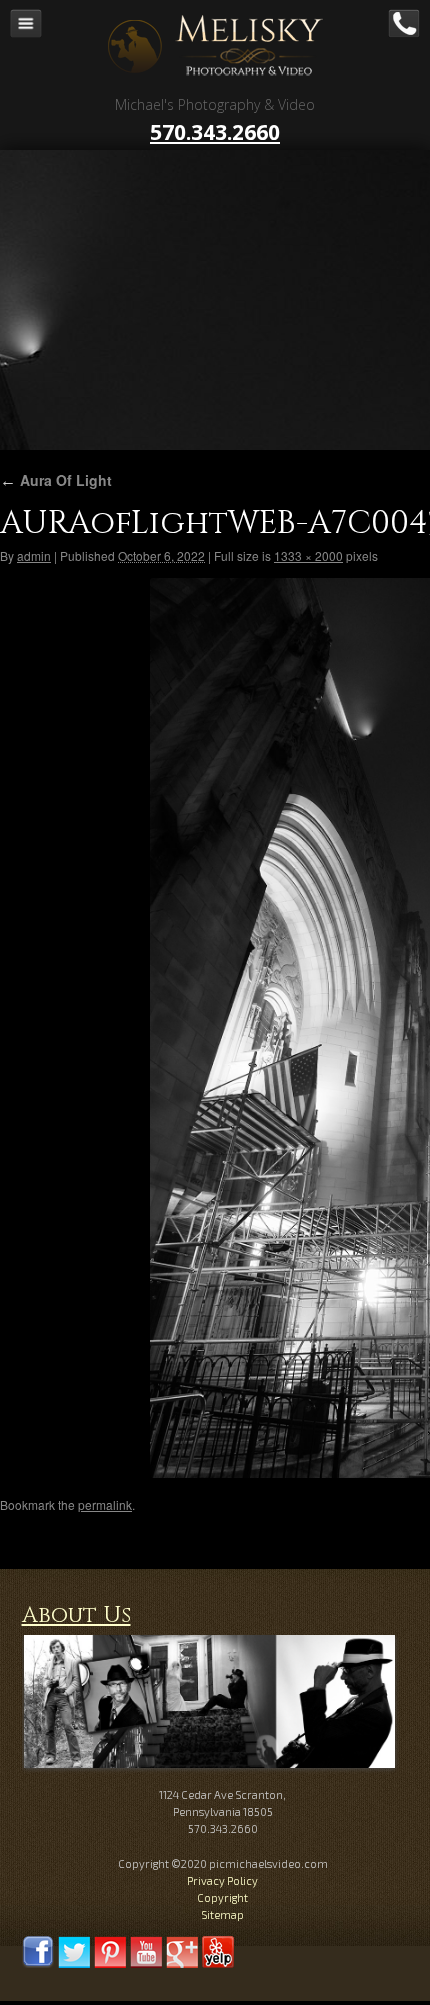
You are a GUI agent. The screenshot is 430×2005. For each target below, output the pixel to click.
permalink (105, 1504)
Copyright (222, 1897)
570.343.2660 (215, 132)
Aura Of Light (56, 480)
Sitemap (222, 1914)
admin (34, 555)
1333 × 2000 (308, 555)
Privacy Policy (222, 1880)
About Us (76, 1615)
